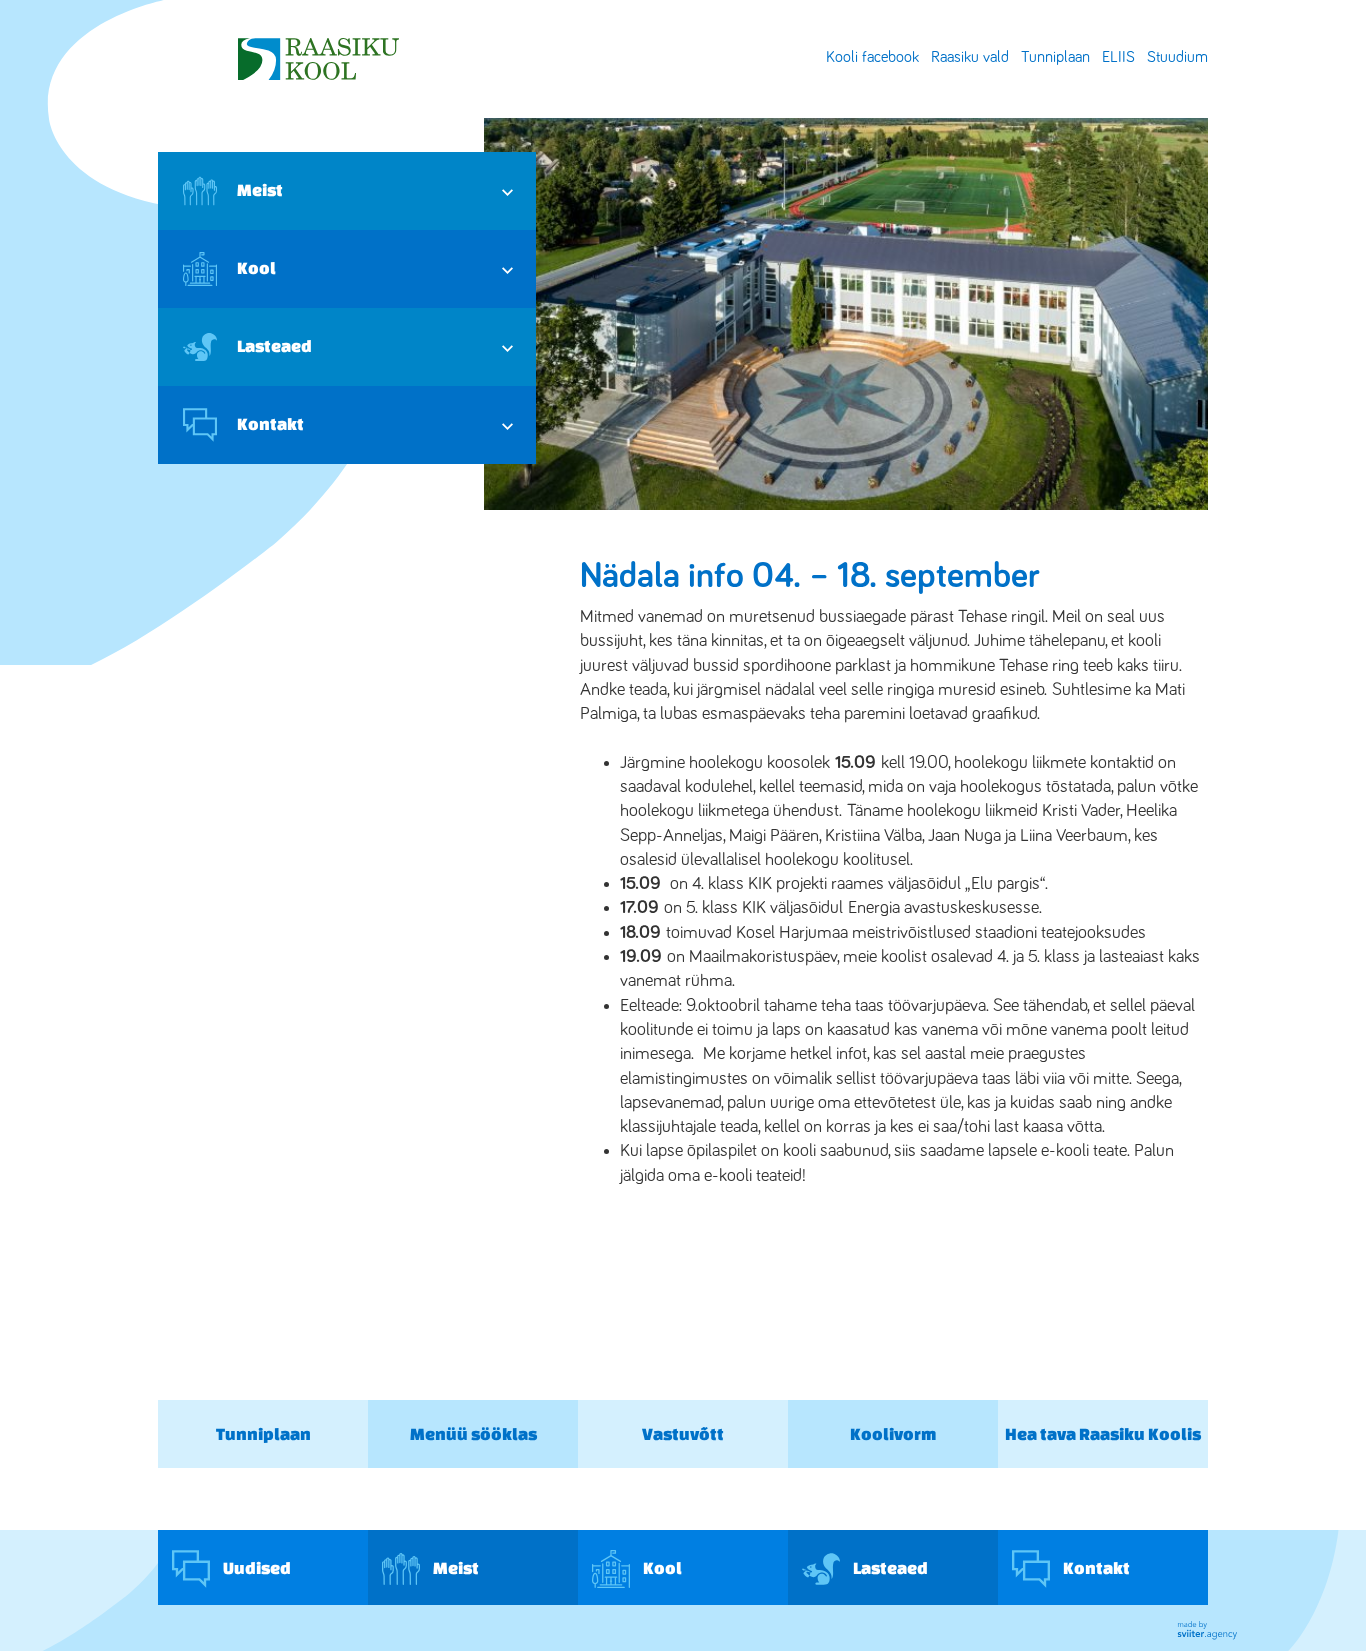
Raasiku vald (970, 57)
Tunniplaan (1055, 57)
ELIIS (1118, 57)
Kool (256, 267)
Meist (260, 189)
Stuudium (1177, 57)
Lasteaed (274, 345)
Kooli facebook (872, 57)
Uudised (255, 1566)
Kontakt (270, 423)
